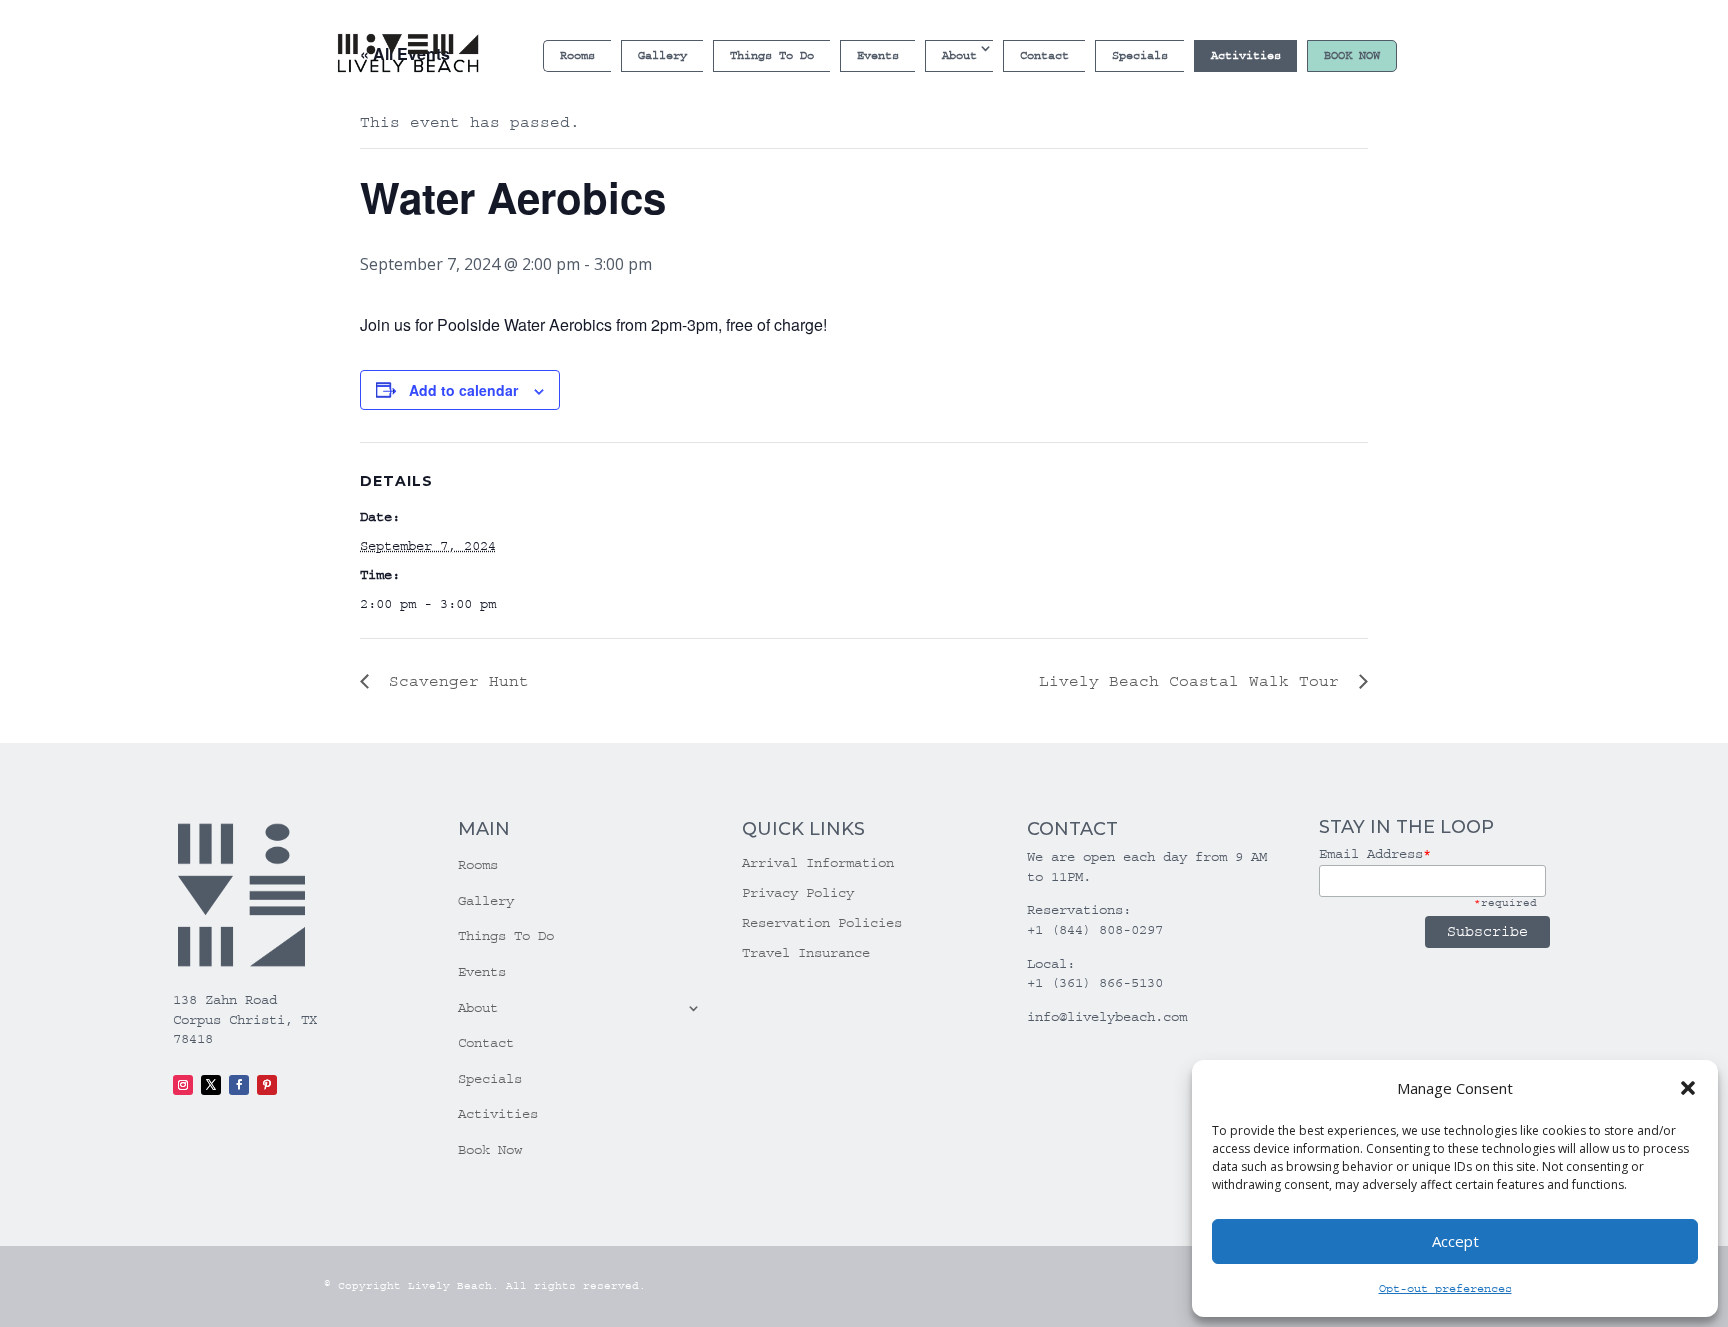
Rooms (577, 55)
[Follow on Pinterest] (267, 1085)
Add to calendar (463, 390)
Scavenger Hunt (454, 681)
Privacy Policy (798, 893)
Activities (1246, 55)
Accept (1455, 1241)
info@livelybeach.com (1107, 1017)
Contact (1044, 55)
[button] (1688, 1088)
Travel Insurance (806, 953)
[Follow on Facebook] (239, 1085)
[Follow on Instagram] (183, 1085)
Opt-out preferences (1445, 1288)
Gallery (662, 55)
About (959, 55)
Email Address (1375, 854)
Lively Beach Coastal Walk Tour (1194, 681)
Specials (1140, 55)
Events (878, 55)
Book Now (1352, 55)
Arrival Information (818, 863)
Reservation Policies (822, 923)
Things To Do (772, 55)
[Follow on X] (211, 1085)
